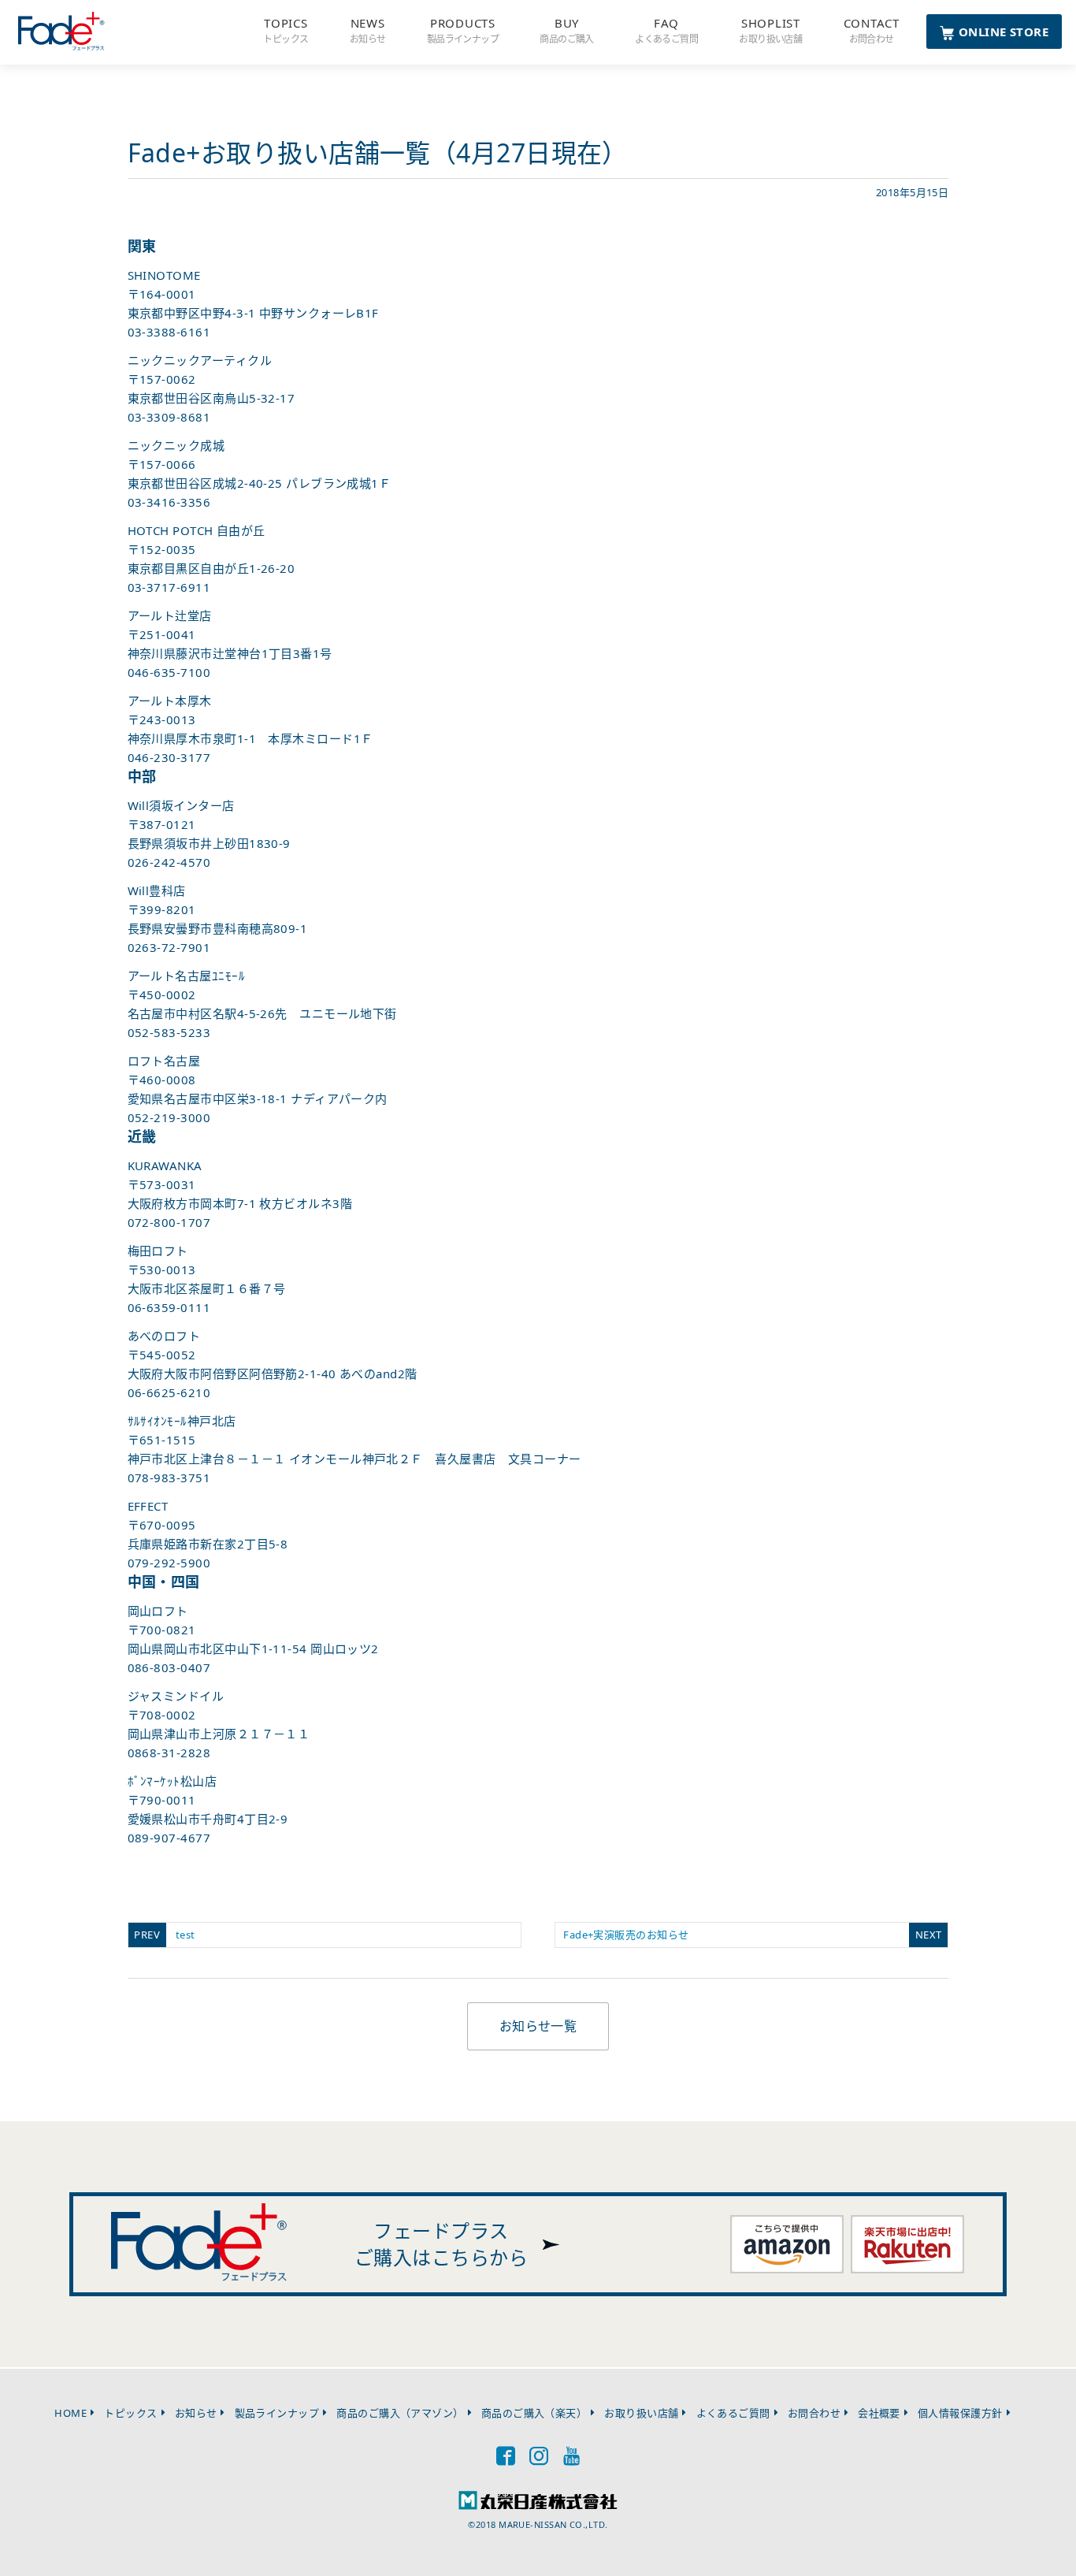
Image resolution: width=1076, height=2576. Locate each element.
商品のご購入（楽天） (534, 2413)
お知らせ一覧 (538, 2026)
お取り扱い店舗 (641, 2413)
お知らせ (196, 2413)
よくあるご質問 (733, 2413)
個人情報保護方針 (960, 2413)
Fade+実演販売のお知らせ (736, 1935)
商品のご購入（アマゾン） (400, 2413)
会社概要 (879, 2413)
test (182, 1935)
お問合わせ (814, 2413)
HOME (70, 2413)
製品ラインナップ (277, 2413)
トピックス (130, 2413)
